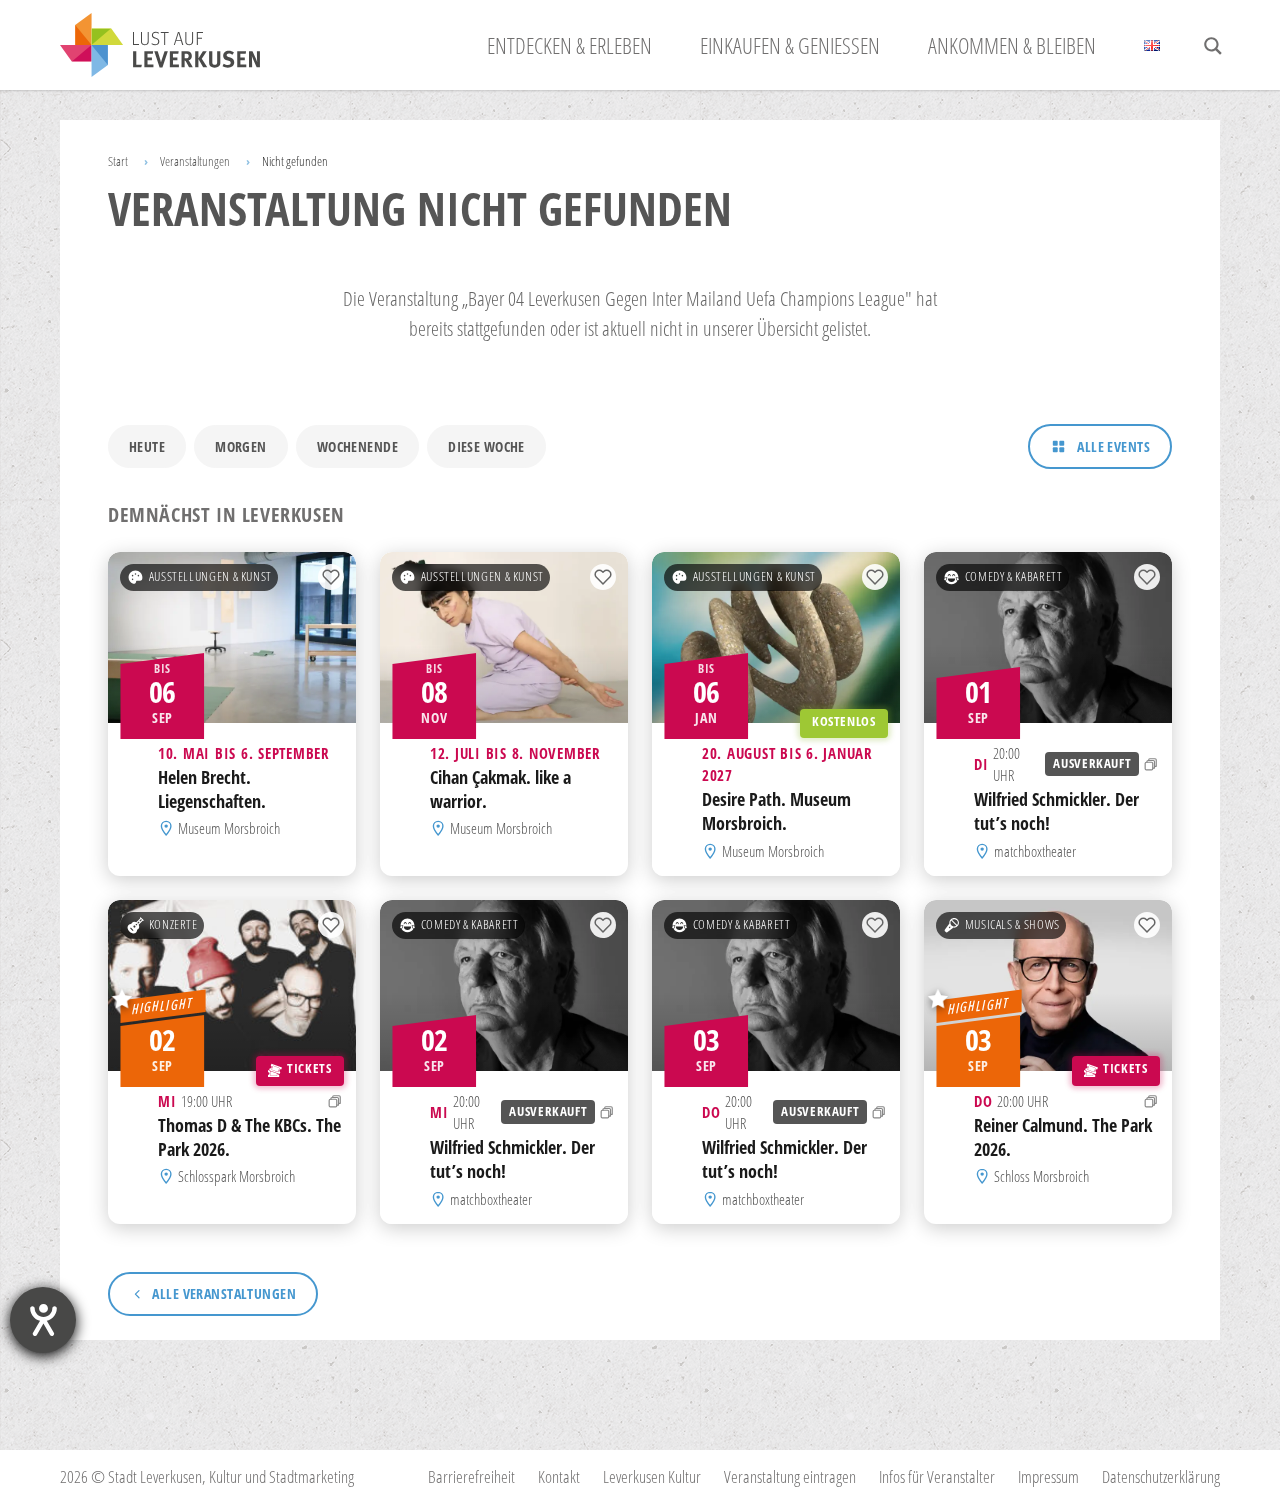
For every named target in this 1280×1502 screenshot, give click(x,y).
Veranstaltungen (195, 161)
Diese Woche (486, 446)
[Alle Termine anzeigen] (1151, 764)
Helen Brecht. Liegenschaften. (212, 789)
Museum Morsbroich (229, 829)
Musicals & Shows (1012, 924)
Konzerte (173, 924)
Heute (147, 446)
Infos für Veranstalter (937, 1476)
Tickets (309, 1068)
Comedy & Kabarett (1014, 576)
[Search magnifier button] (1213, 46)
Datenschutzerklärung (1161, 1476)
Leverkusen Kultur (652, 1476)
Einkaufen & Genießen (790, 45)
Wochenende (357, 446)
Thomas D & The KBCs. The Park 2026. (249, 1137)
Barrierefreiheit (471, 1476)
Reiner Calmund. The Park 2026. (1063, 1137)
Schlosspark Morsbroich (236, 1176)
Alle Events (1113, 446)
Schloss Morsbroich (1041, 1176)
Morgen (241, 446)
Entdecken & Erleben (569, 45)
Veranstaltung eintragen (790, 1476)
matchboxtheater (1035, 851)
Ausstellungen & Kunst (210, 576)
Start (118, 161)
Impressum (1048, 1476)
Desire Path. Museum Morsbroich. (776, 812)
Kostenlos (844, 721)
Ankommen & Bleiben (1012, 45)
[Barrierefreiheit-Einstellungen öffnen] (43, 1320)
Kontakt (559, 1476)
